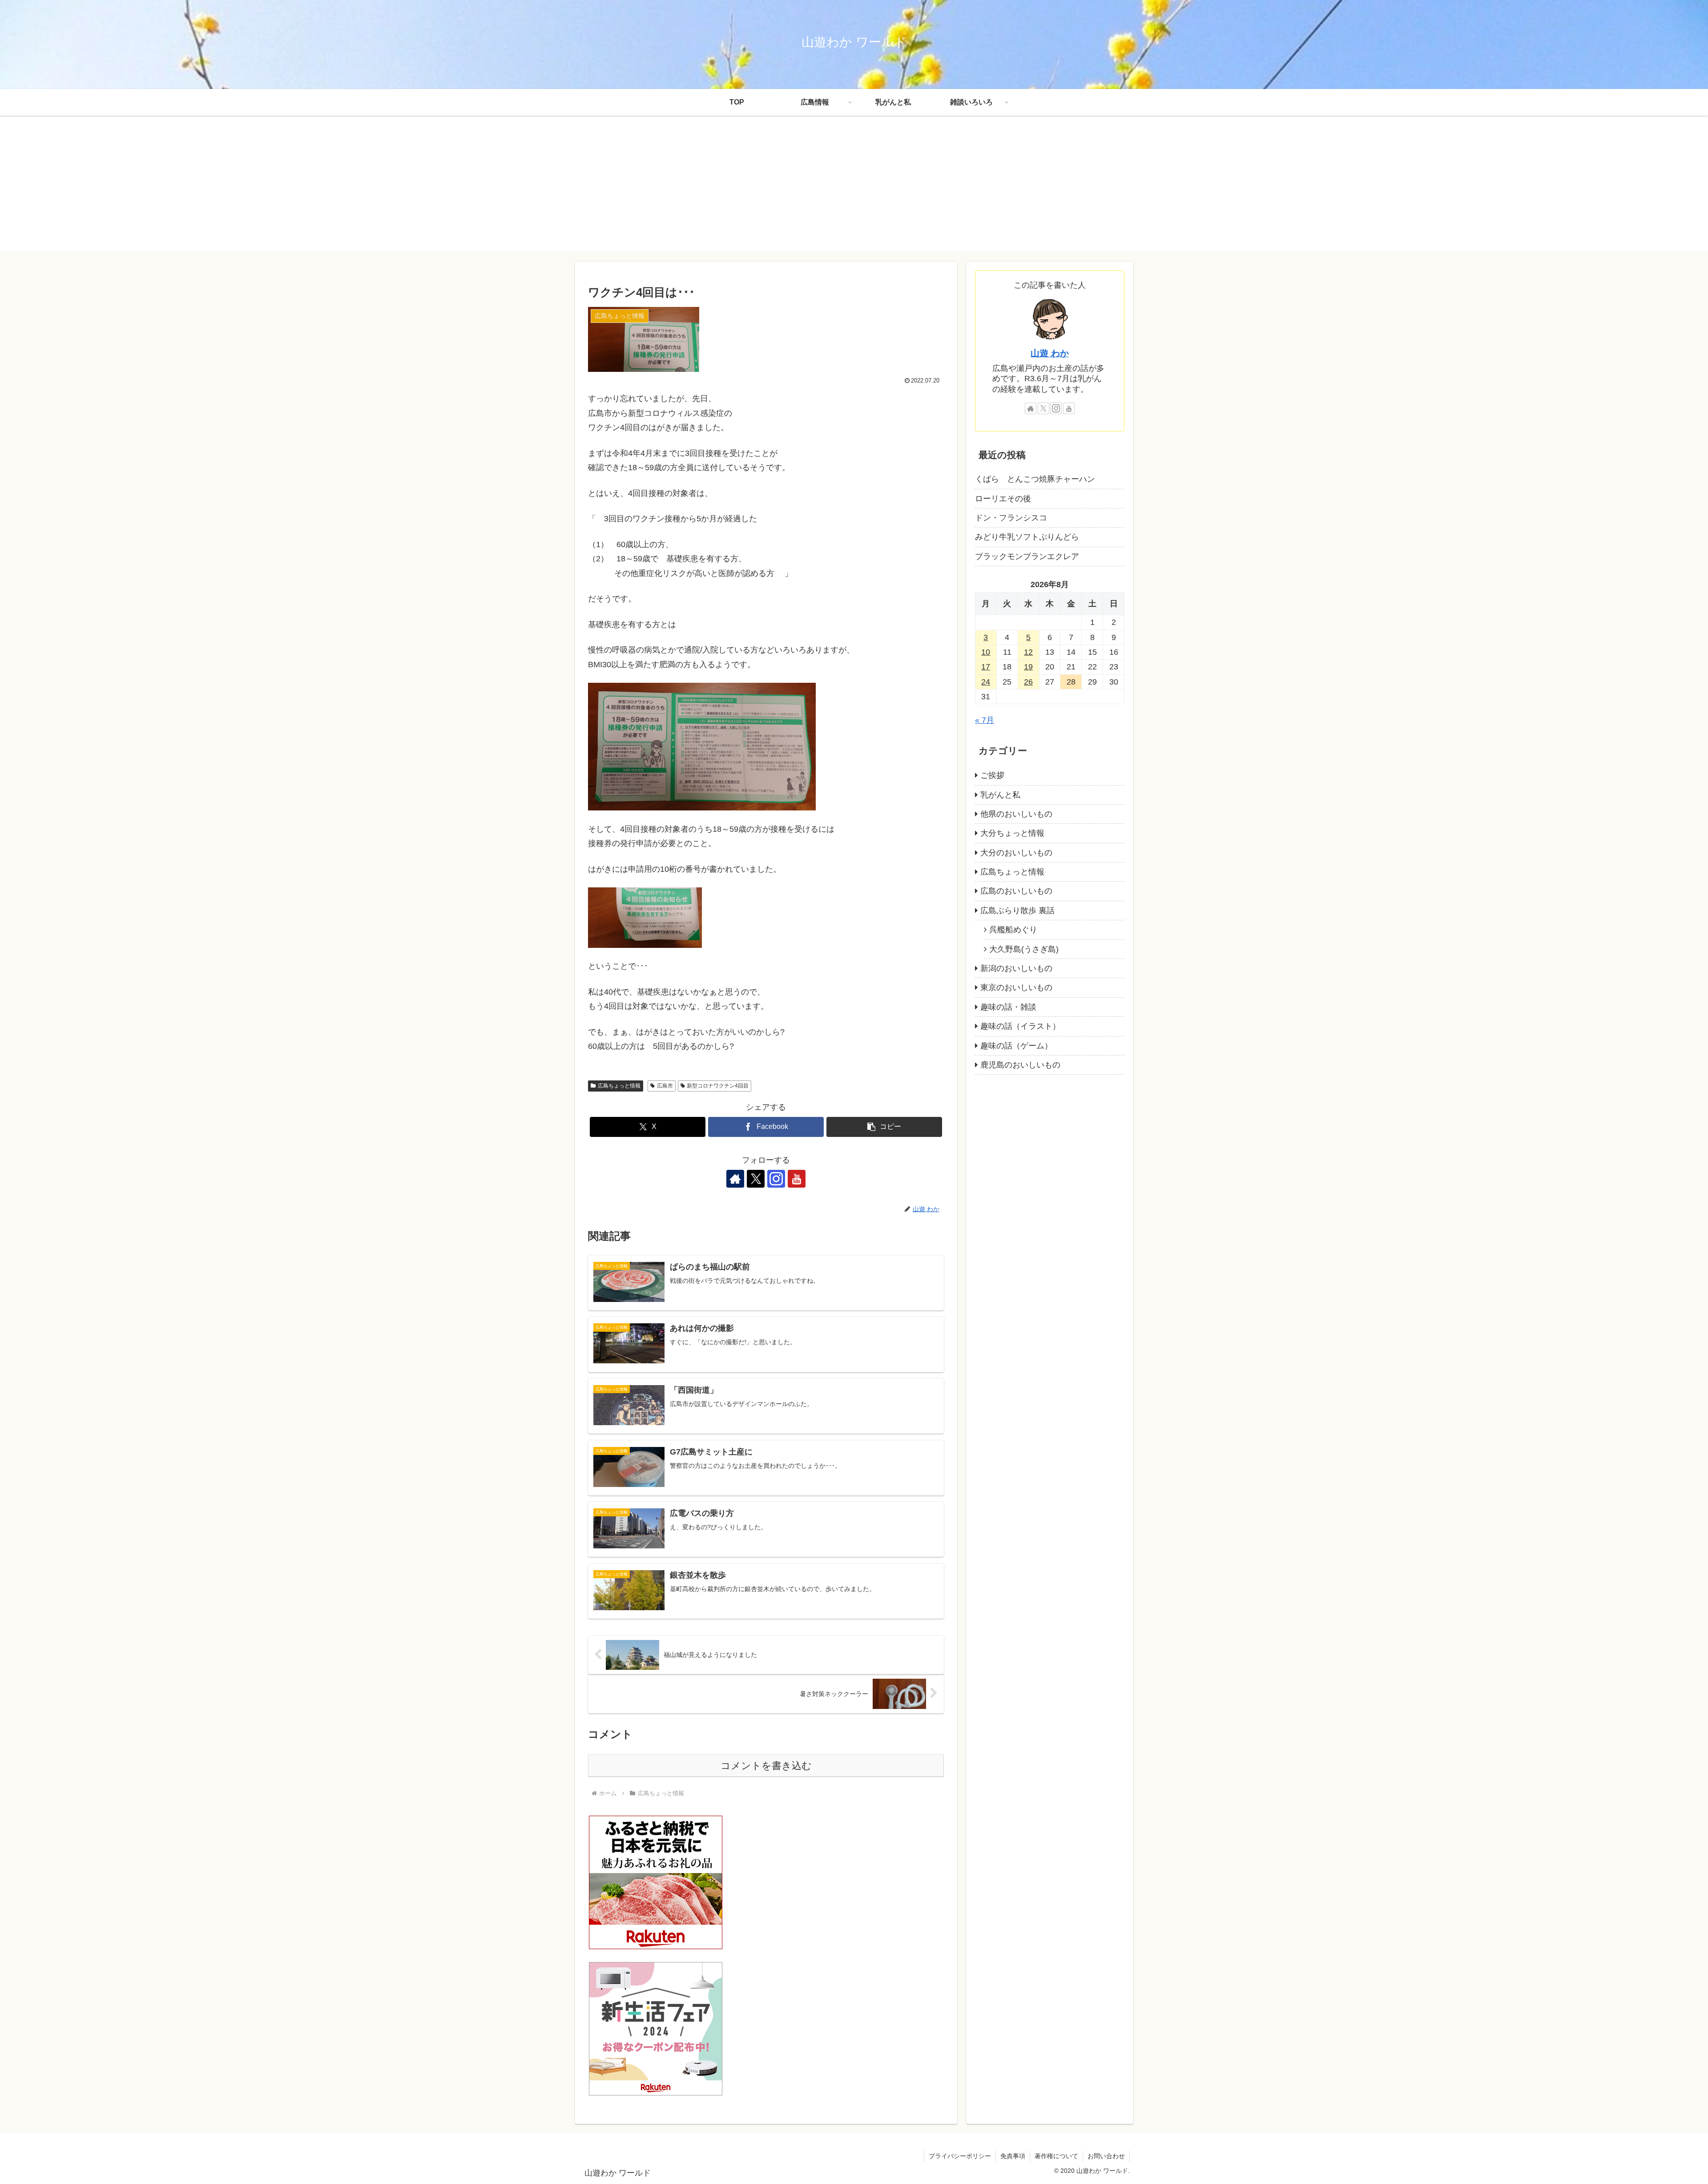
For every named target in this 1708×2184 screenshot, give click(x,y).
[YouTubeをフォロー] (797, 1179)
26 (1028, 682)
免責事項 (1013, 2156)
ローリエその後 (1003, 499)
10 (986, 652)
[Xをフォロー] (756, 1179)
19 (1028, 667)
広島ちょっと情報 (619, 1086)
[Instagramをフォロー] (776, 1179)
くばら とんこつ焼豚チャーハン (1035, 479)
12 (1028, 652)
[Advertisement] (854, 189)
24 (986, 682)
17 (986, 667)
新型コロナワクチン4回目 (718, 1086)
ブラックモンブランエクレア (1027, 556)
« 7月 (985, 720)
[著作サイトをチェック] (735, 1179)
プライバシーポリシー (960, 2156)
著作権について (1056, 2156)
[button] (884, 1127)
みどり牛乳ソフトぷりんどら (1027, 537)
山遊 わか (1050, 353)
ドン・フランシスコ (1011, 518)
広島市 (665, 1086)
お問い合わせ (1106, 2156)
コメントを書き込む (766, 1766)
